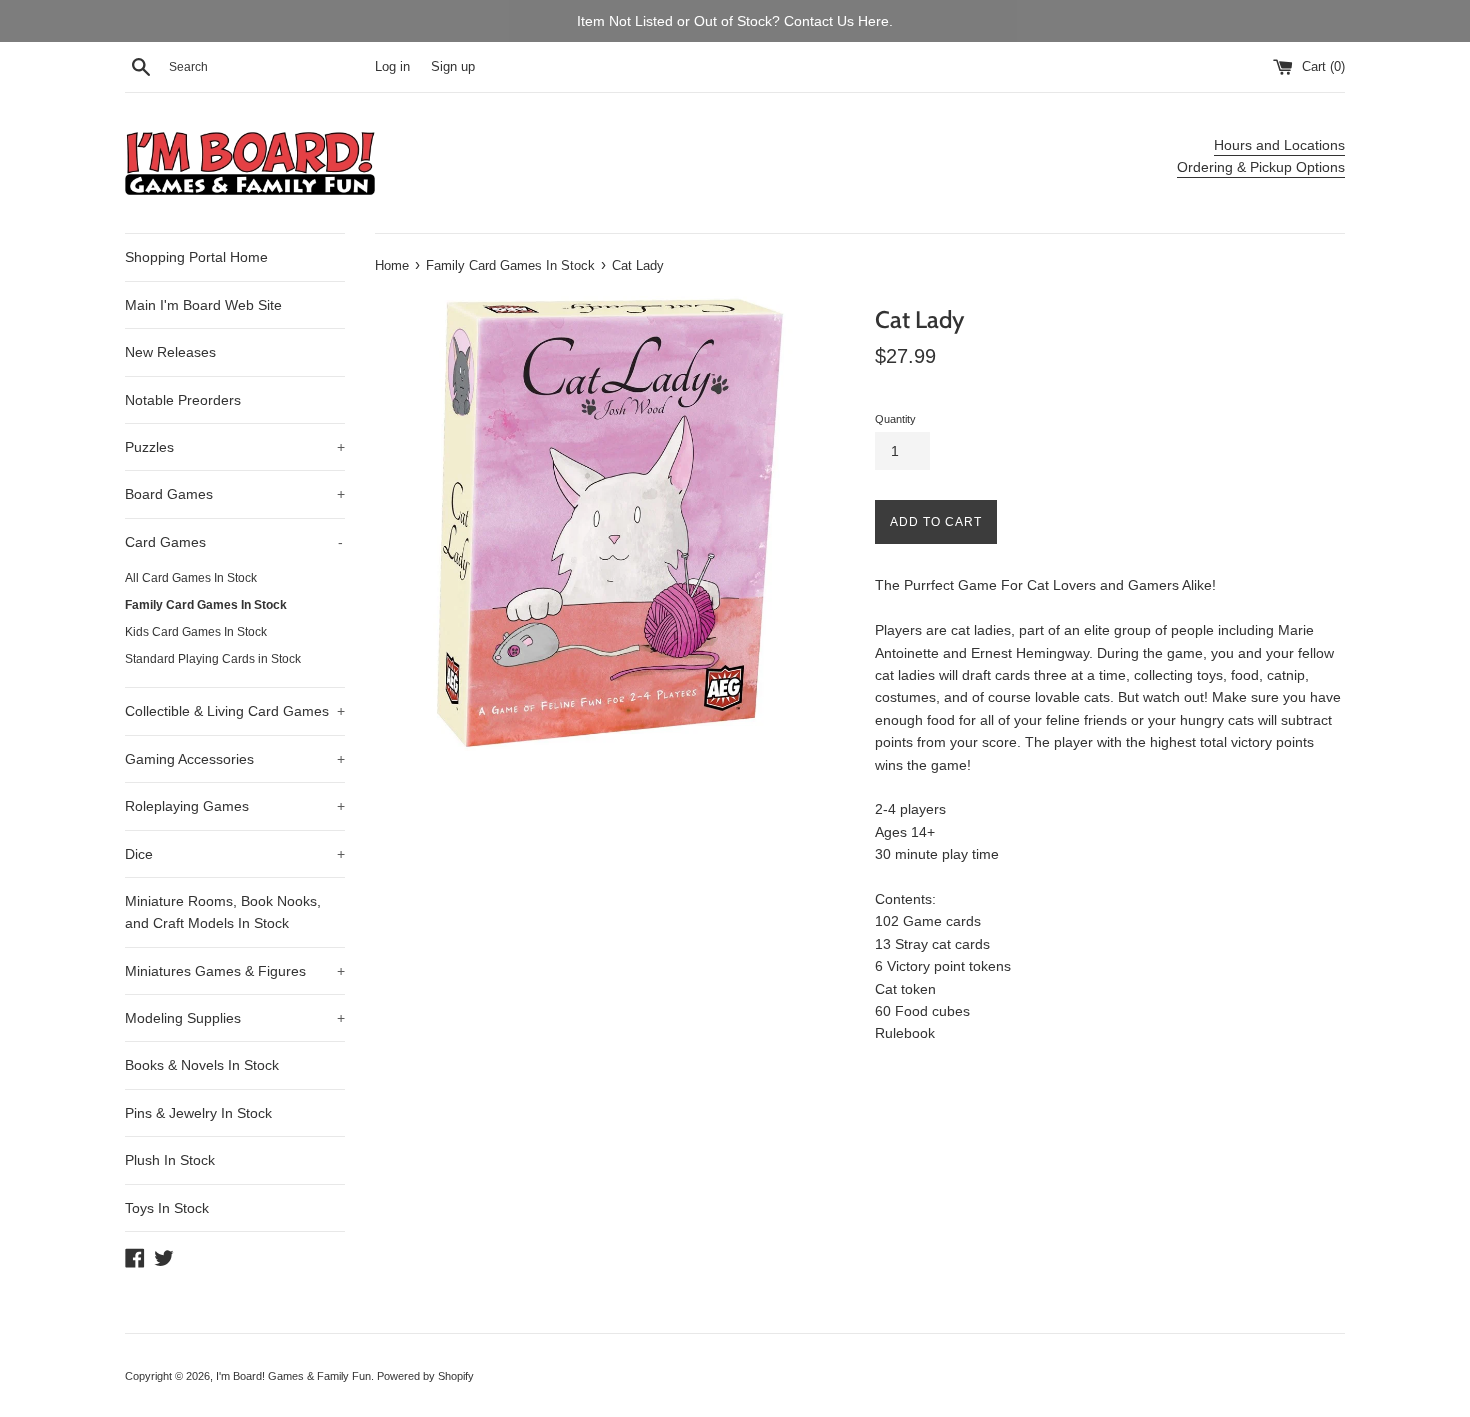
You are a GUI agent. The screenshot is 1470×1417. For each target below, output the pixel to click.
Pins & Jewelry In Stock (198, 1113)
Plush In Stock (170, 1160)
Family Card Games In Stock (206, 605)
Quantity (895, 419)
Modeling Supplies (235, 1018)
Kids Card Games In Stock (196, 632)
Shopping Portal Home (196, 257)
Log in (392, 67)
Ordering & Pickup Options (1261, 167)
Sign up (453, 67)
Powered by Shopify (425, 1376)
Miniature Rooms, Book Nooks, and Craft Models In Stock (223, 912)
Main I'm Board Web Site (203, 305)
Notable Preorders (183, 400)
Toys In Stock (167, 1208)
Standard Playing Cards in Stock (213, 659)
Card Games (234, 542)
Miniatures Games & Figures (235, 971)
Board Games (235, 494)
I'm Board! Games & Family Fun (293, 1376)
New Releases (170, 352)
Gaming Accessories (235, 759)
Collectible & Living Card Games (235, 711)
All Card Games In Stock (191, 578)
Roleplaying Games (235, 806)
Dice (235, 854)
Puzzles (235, 447)
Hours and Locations (1279, 145)
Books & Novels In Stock (202, 1065)
